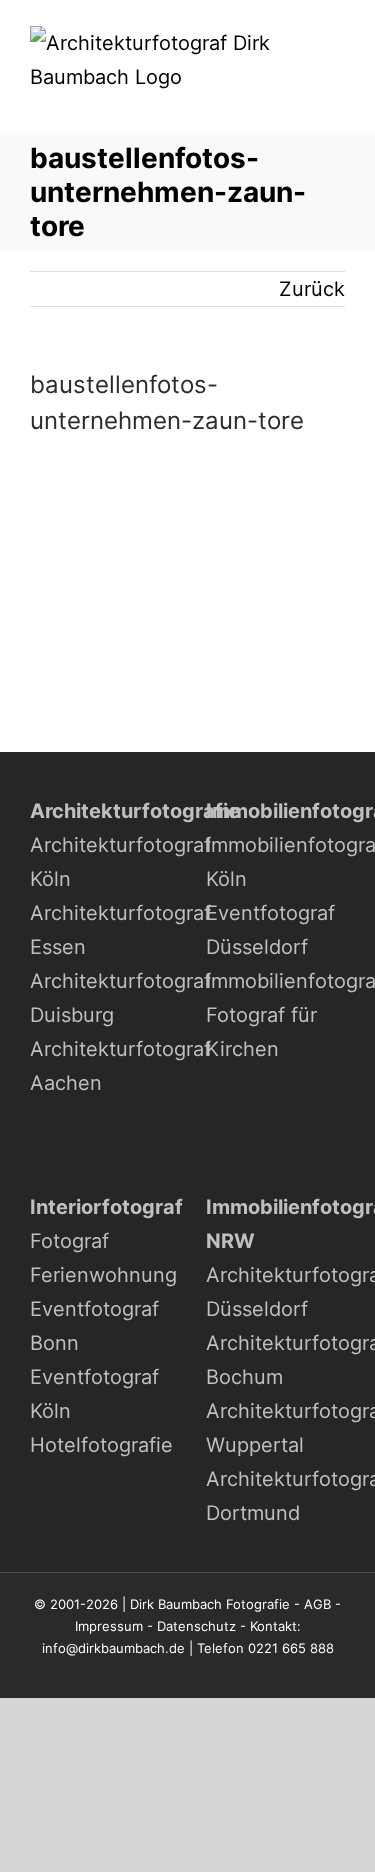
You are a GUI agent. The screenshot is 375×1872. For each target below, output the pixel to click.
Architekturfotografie (135, 811)
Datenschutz (196, 1626)
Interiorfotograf (106, 1207)
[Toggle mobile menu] (337, 104)
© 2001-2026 (76, 1604)
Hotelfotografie (101, 1445)
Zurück (312, 289)
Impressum (109, 1626)
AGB (317, 1604)
